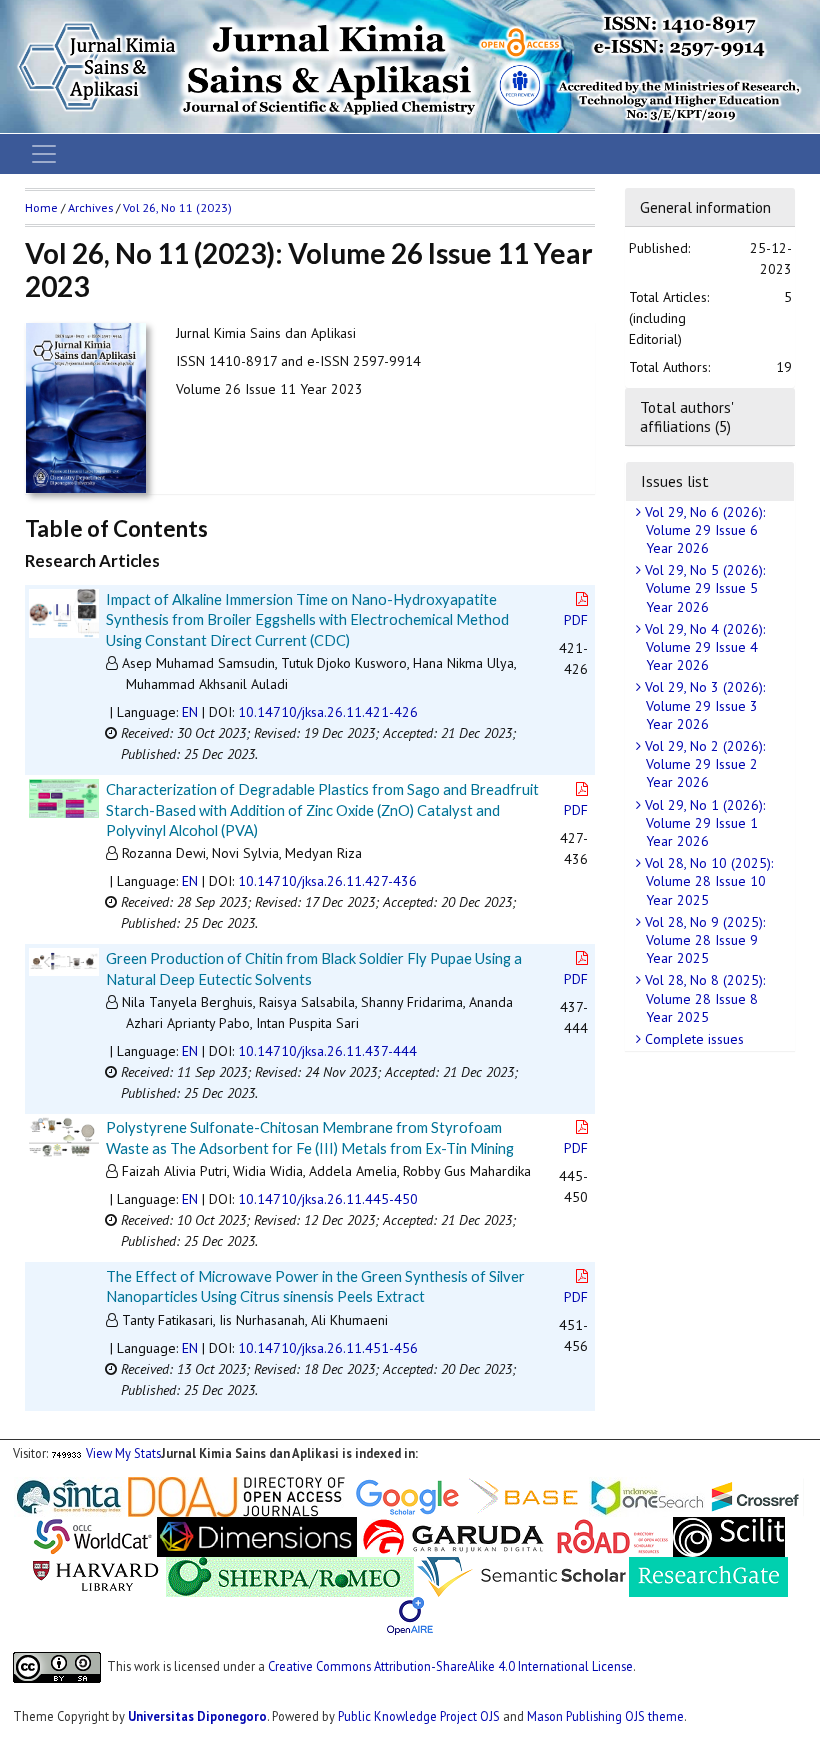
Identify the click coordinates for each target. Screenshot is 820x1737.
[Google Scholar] (407, 1495)
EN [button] (190, 712)
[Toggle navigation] (44, 154)
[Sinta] (69, 1495)
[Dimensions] (257, 1535)
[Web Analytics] (67, 1453)
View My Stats (123, 1453)
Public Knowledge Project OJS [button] (419, 1716)
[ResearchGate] (708, 1575)
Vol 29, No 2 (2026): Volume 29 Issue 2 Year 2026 (703, 764)
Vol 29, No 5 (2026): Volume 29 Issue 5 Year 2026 (703, 588)
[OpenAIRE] (410, 1615)
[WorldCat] (93, 1535)
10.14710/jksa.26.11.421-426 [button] (328, 712)
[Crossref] (756, 1495)
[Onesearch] (647, 1495)
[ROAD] (613, 1535)
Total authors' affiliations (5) (686, 416)
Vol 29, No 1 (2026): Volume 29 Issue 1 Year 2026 (703, 823)
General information (705, 207)
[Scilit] (729, 1535)
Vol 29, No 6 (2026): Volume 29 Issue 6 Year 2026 (703, 530)
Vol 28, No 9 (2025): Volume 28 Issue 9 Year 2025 (703, 940)
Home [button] (41, 207)
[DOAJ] (236, 1495)
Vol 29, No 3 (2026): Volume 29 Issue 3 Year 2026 (703, 705)
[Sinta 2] (126, 1495)
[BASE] (526, 1495)
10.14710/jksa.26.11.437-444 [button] (327, 1051)
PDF (576, 620)
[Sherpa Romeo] (290, 1575)
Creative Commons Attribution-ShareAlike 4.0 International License (450, 1666)
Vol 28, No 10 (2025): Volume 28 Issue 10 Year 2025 (707, 881)
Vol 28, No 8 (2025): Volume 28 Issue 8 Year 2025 (703, 998)
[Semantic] (521, 1575)
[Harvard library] (96, 1575)
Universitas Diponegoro (197, 1716)
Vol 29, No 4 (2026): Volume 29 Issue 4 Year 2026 (703, 647)
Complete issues (692, 1039)
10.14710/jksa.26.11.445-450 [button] (328, 1199)
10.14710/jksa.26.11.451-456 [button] (328, 1348)
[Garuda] (452, 1535)
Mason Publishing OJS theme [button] (605, 1716)
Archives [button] (90, 207)
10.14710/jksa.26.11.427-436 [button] (327, 881)
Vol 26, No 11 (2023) (177, 207)
